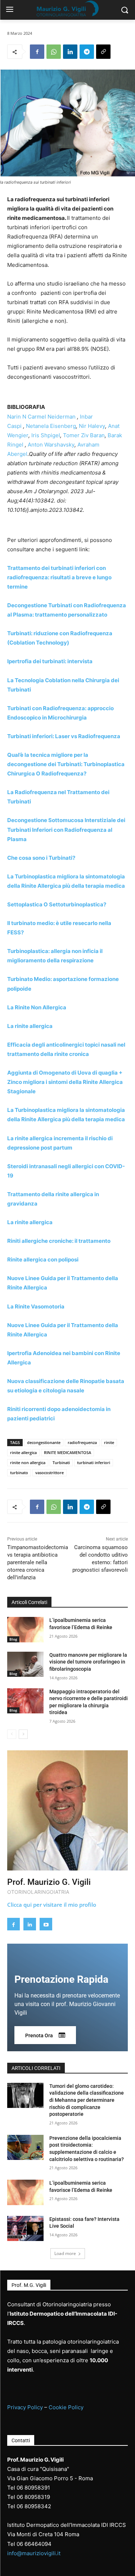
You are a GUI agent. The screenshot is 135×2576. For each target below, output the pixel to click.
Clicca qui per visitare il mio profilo (52, 1905)
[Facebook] (37, 52)
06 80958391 (33, 2488)
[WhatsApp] (54, 52)
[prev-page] (12, 1734)
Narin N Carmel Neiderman (41, 417)
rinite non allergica (28, 1462)
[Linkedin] (70, 52)
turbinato (19, 1473)
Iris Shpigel (46, 435)
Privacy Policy (25, 2407)
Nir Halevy (92, 426)
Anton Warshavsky (51, 445)
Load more (65, 2253)
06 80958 (29, 2497)
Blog (13, 1639)
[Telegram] (87, 52)
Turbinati (61, 1462)
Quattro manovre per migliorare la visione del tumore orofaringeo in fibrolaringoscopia (88, 1662)
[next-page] (23, 1734)
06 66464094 (34, 2544)
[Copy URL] (103, 52)
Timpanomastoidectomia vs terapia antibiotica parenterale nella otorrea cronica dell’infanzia (38, 1562)
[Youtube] (46, 1924)
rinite (109, 1442)
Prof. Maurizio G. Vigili (49, 1882)
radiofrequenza (82, 1442)
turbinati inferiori (94, 1462)
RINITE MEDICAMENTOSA (67, 1452)
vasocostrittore (49, 1473)
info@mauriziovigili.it (34, 2553)
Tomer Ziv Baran (84, 435)
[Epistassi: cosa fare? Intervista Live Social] (25, 2228)
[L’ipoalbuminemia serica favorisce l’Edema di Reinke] (25, 1629)
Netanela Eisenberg (51, 426)
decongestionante (44, 1442)
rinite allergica (23, 1452)
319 (45, 2497)
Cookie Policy (66, 2407)
